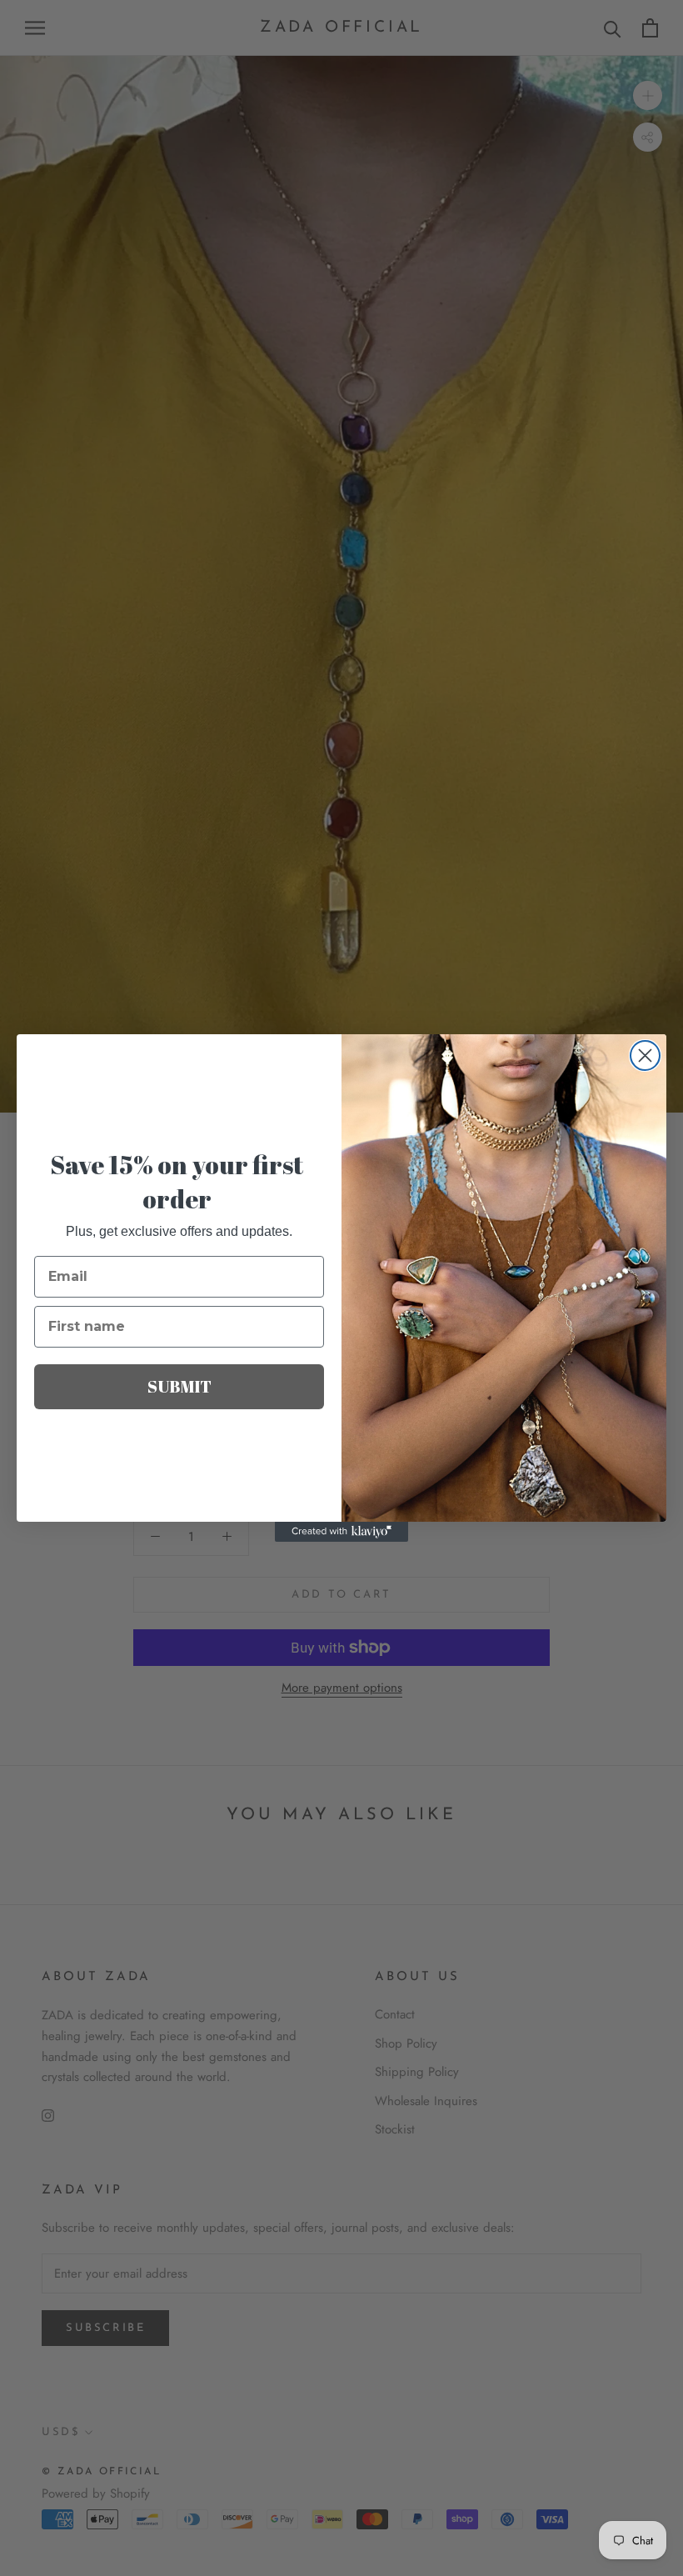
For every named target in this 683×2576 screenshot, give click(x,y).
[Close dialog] (645, 1055)
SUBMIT (179, 1386)
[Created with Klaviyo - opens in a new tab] (341, 1532)
